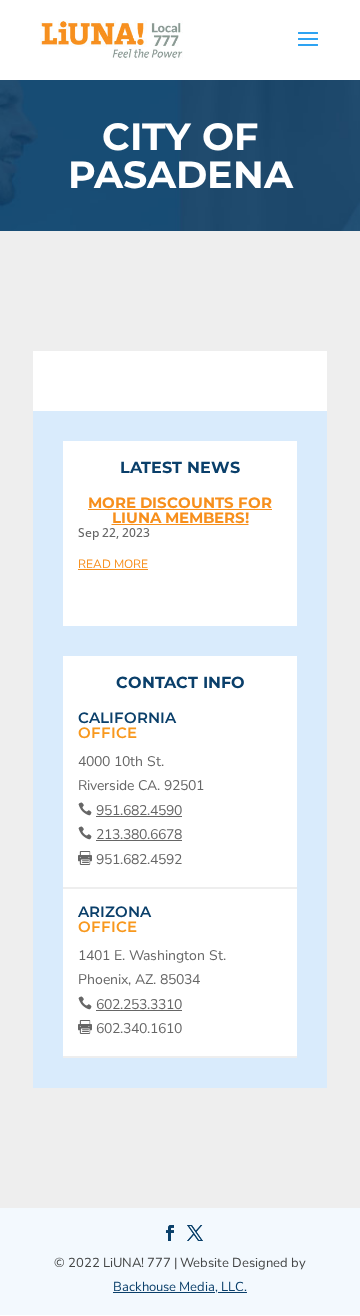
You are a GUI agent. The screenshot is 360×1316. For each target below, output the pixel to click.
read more (113, 563)
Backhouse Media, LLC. (180, 1287)
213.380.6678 (139, 834)
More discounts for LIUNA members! (180, 510)
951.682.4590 (139, 810)
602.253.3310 (139, 1004)
